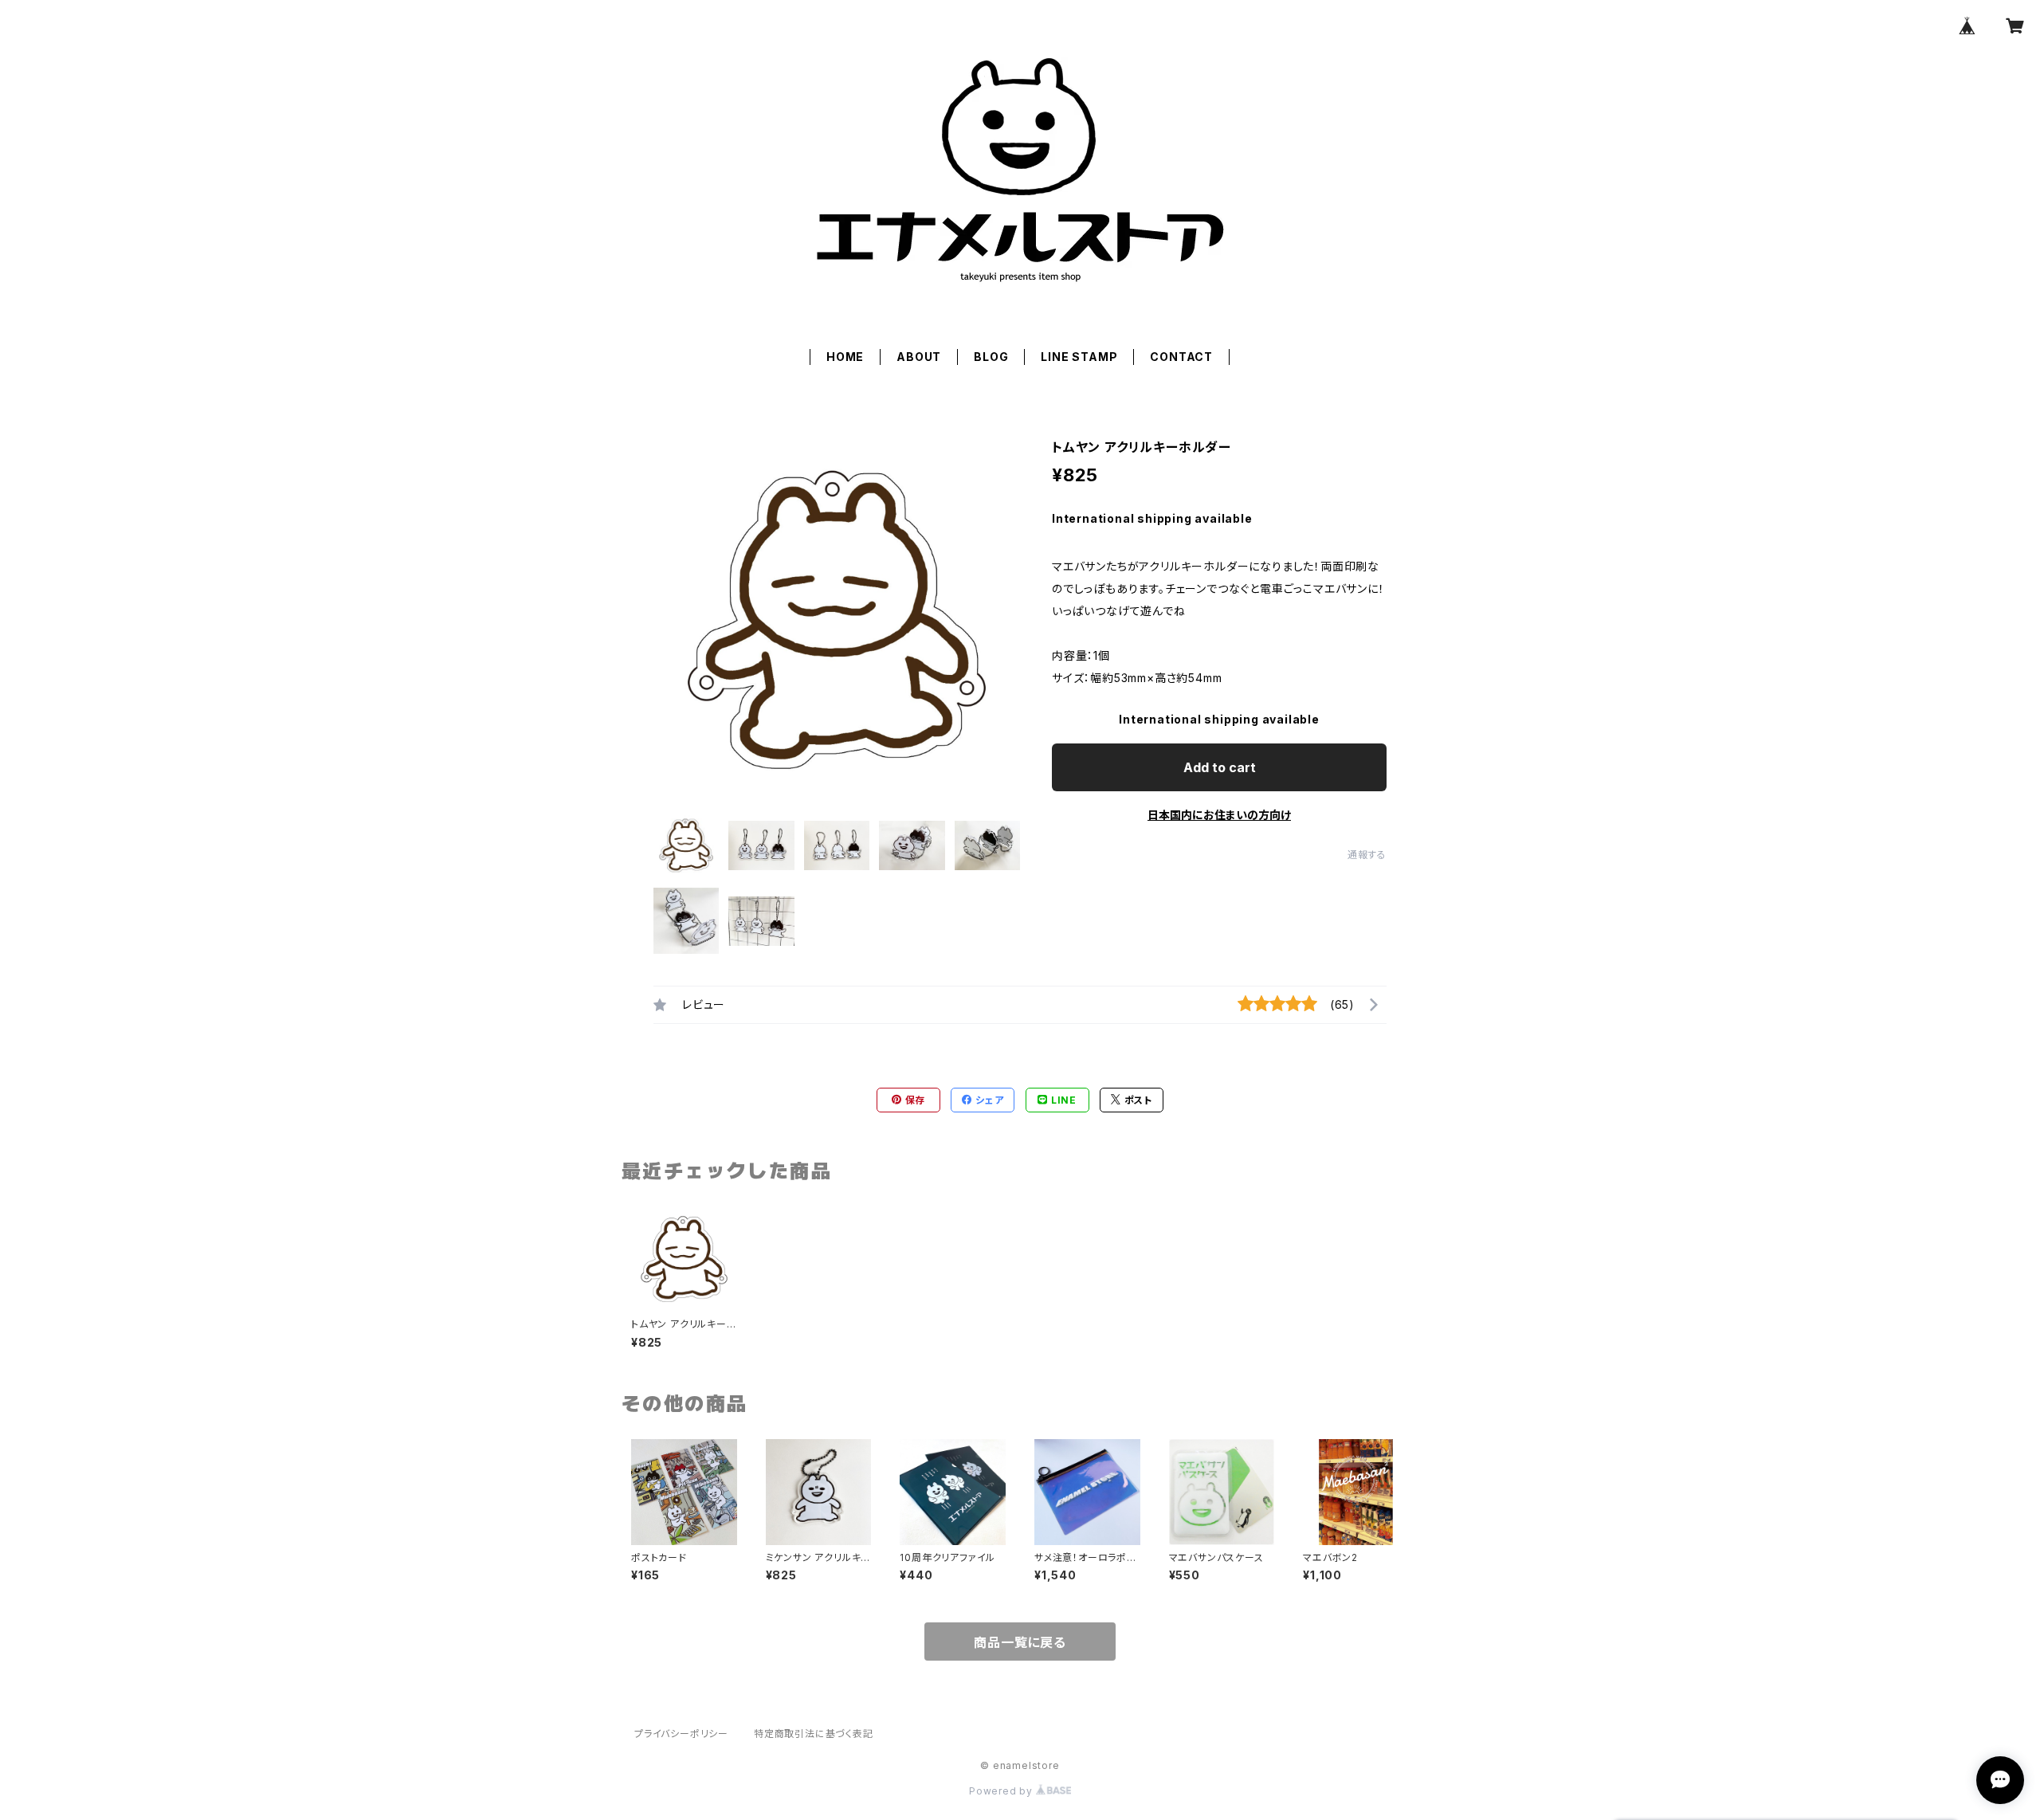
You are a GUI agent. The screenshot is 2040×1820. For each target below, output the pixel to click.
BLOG (991, 357)
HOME (845, 357)
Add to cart (1220, 767)
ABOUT (919, 357)
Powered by (1002, 1791)
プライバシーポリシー (681, 1734)
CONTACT (1181, 357)
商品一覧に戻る (1020, 1642)
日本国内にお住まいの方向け (1219, 815)
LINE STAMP (1079, 357)
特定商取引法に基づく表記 (814, 1734)
